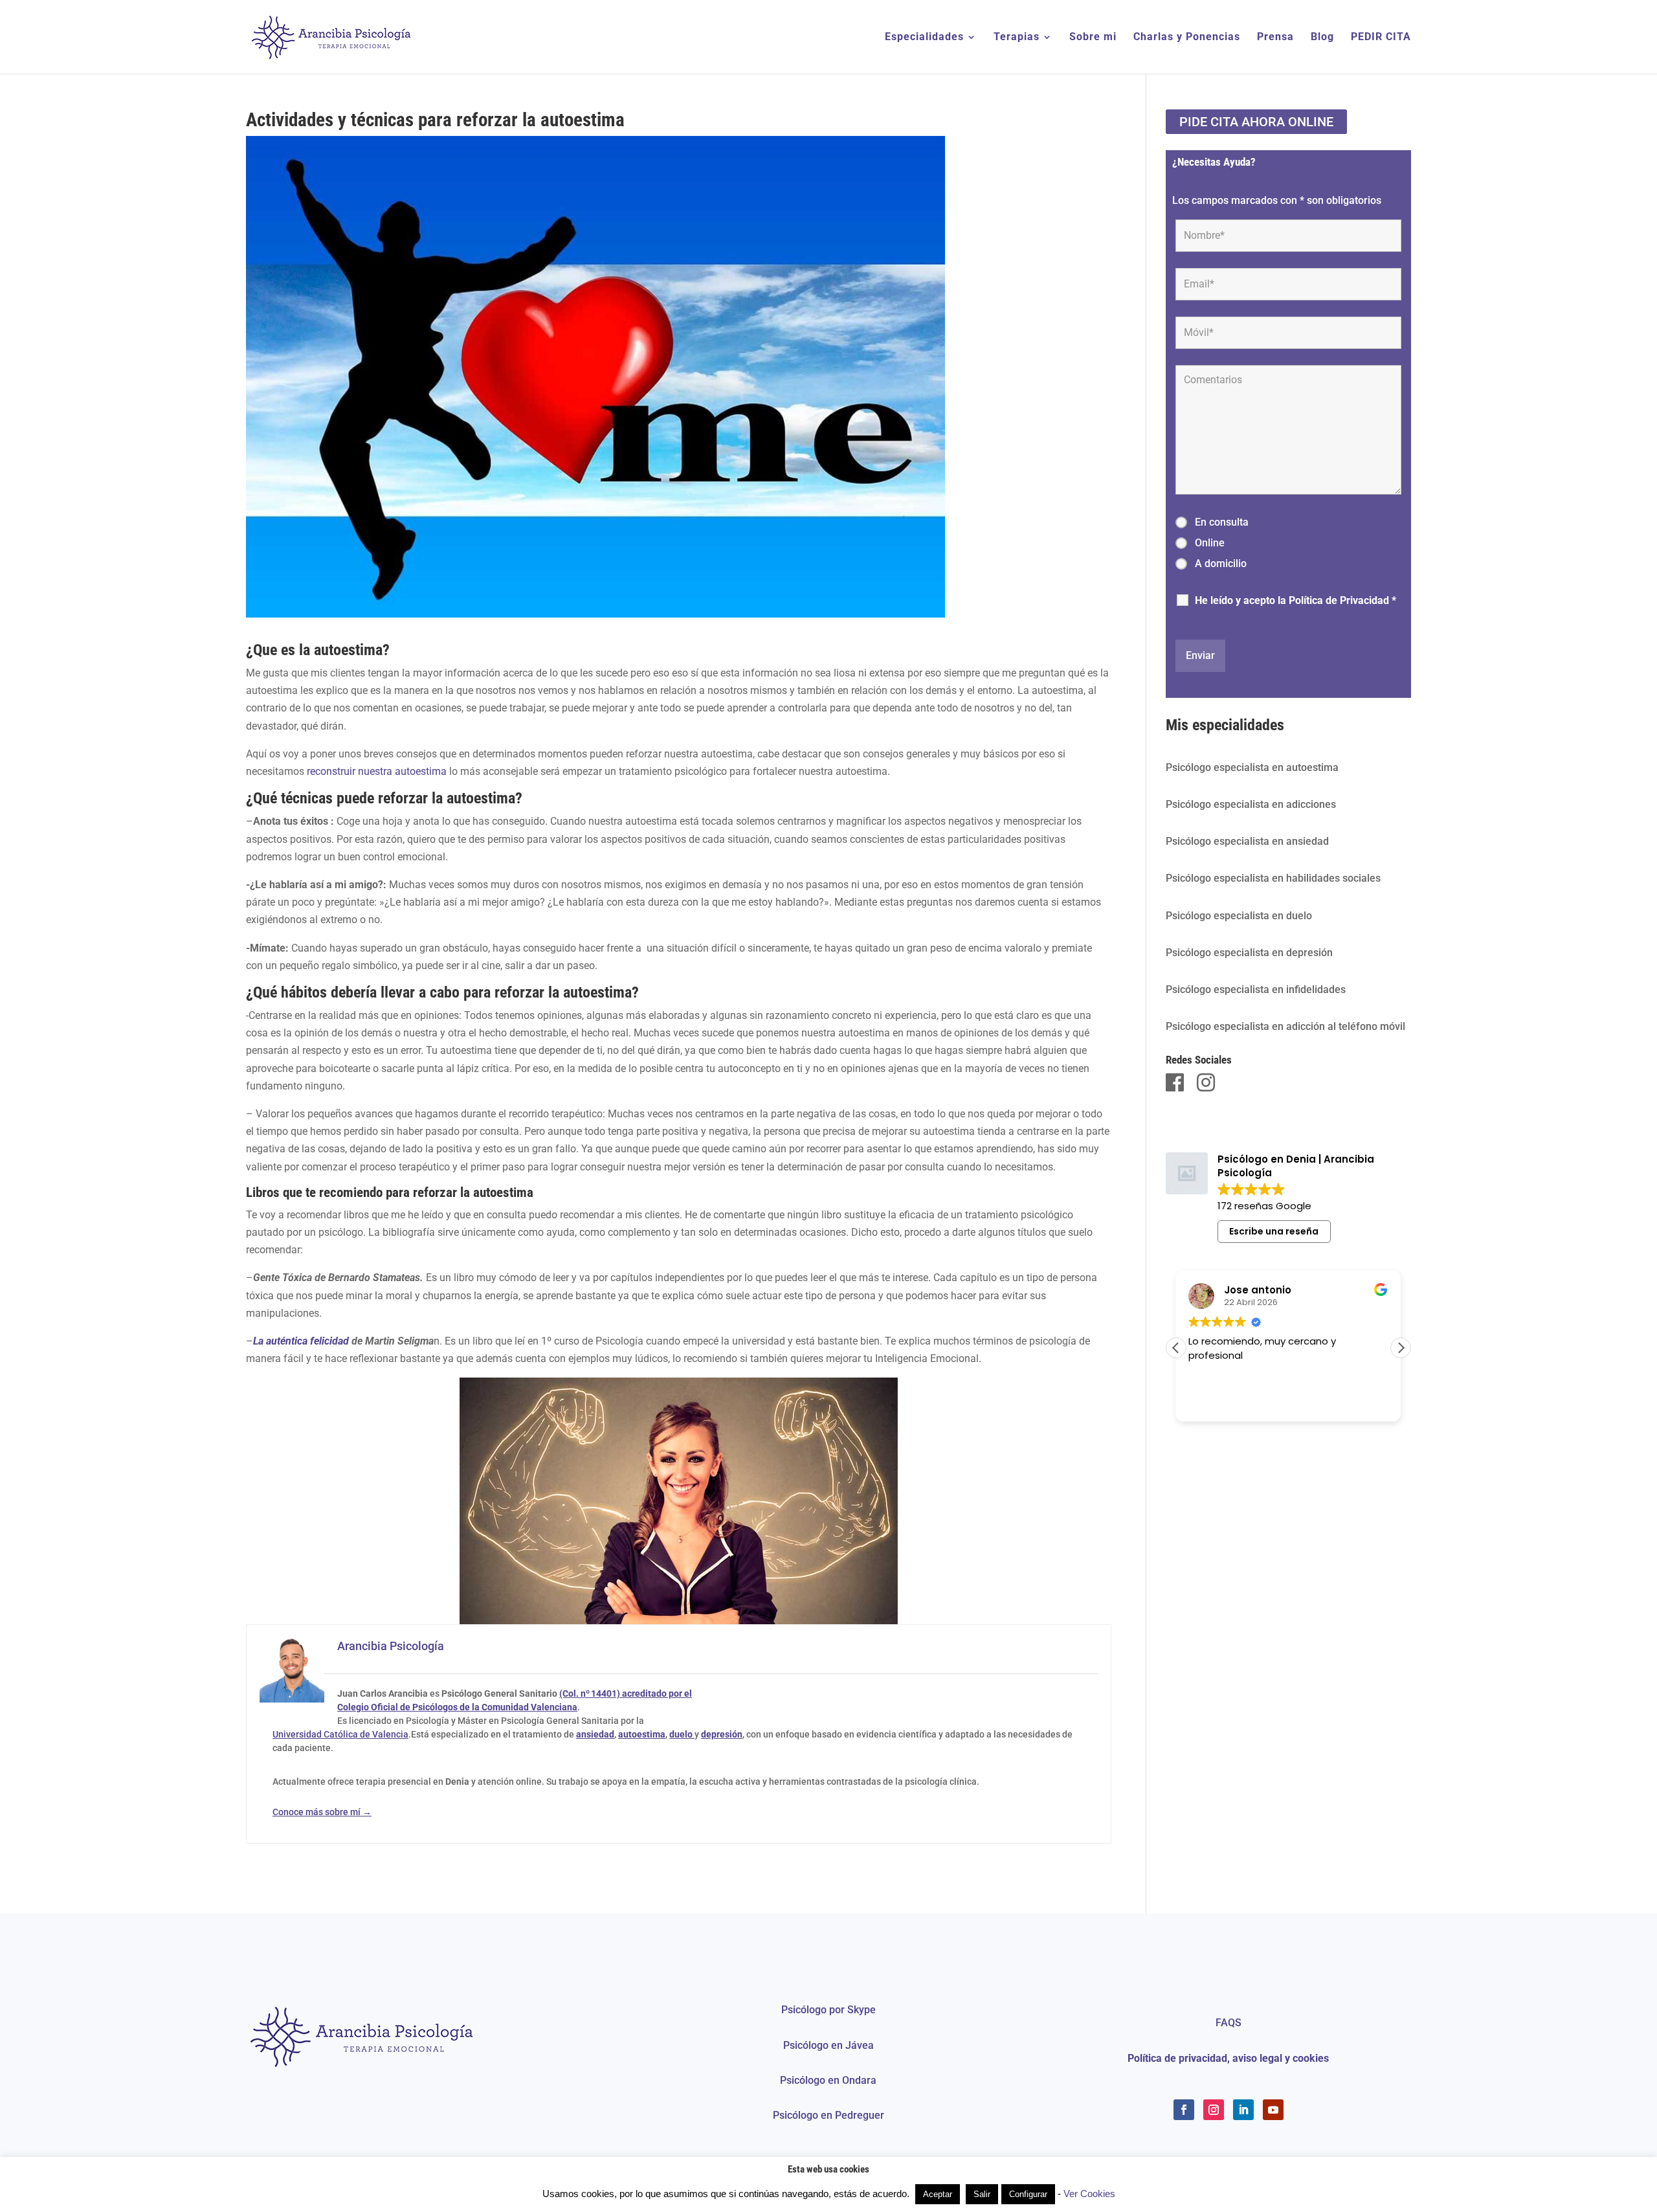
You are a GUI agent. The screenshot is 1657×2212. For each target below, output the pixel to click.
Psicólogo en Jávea (828, 2045)
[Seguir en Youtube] (1273, 2110)
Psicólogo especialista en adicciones (1251, 804)
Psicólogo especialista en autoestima (1252, 767)
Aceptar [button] (938, 2194)
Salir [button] (982, 2194)
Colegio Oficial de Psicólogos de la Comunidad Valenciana (457, 1707)
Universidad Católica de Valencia (340, 1734)
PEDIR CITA (1381, 38)
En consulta (1222, 522)
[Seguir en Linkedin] (1243, 2110)
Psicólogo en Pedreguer (828, 2115)
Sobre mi (1093, 38)
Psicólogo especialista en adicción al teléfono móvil (1285, 1026)
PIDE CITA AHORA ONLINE (1256, 122)
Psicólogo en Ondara (828, 2080)
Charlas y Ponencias (1187, 38)
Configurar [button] (1028, 2194)
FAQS (1229, 2023)
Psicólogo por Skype (828, 2010)
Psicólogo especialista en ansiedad (1247, 841)
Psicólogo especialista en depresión (1249, 953)
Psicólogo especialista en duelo (1239, 916)
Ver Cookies (1089, 2194)
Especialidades (924, 38)
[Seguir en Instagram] (1214, 2110)
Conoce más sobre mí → (322, 1812)
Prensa (1275, 38)
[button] (1401, 1348)
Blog (1322, 38)
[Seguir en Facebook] (1184, 2110)
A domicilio (1221, 564)
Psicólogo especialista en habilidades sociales (1273, 878)
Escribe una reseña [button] (1274, 1231)
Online (1210, 543)
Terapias (1017, 38)
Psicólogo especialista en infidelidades (1256, 989)
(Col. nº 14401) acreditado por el (626, 1693)
